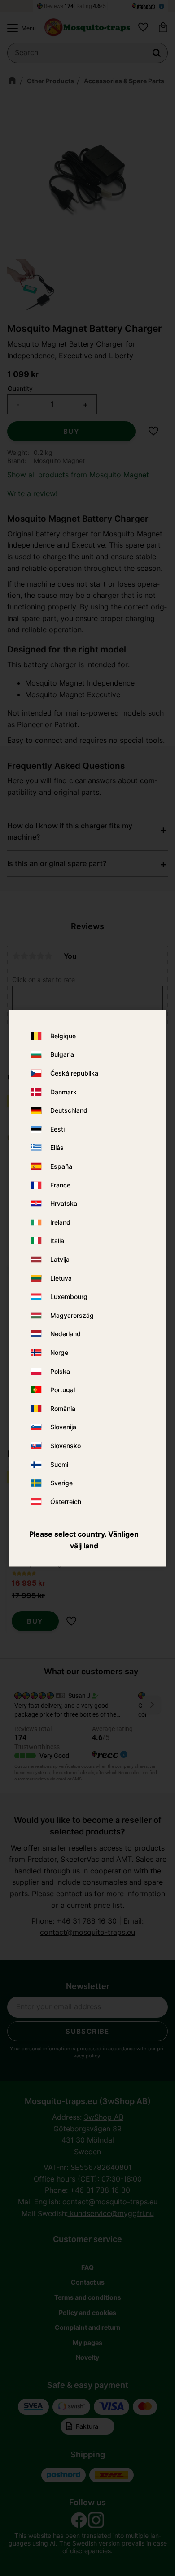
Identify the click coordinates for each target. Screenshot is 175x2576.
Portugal (63, 1390)
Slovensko (66, 1446)
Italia (57, 1241)
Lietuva (61, 1278)
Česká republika (74, 1074)
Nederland (66, 1334)
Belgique (63, 1036)
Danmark (63, 1092)
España (61, 1167)
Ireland (60, 1222)
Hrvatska (64, 1204)
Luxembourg (69, 1297)
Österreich (66, 1502)
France (60, 1185)
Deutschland (69, 1111)
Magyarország (72, 1315)
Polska (60, 1371)
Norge (59, 1352)
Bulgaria (62, 1055)
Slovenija (63, 1427)
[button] (19, 28)
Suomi (59, 1464)
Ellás (57, 1148)
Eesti (57, 1129)
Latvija (60, 1260)
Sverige (61, 1483)
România (63, 1408)
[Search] (157, 53)
